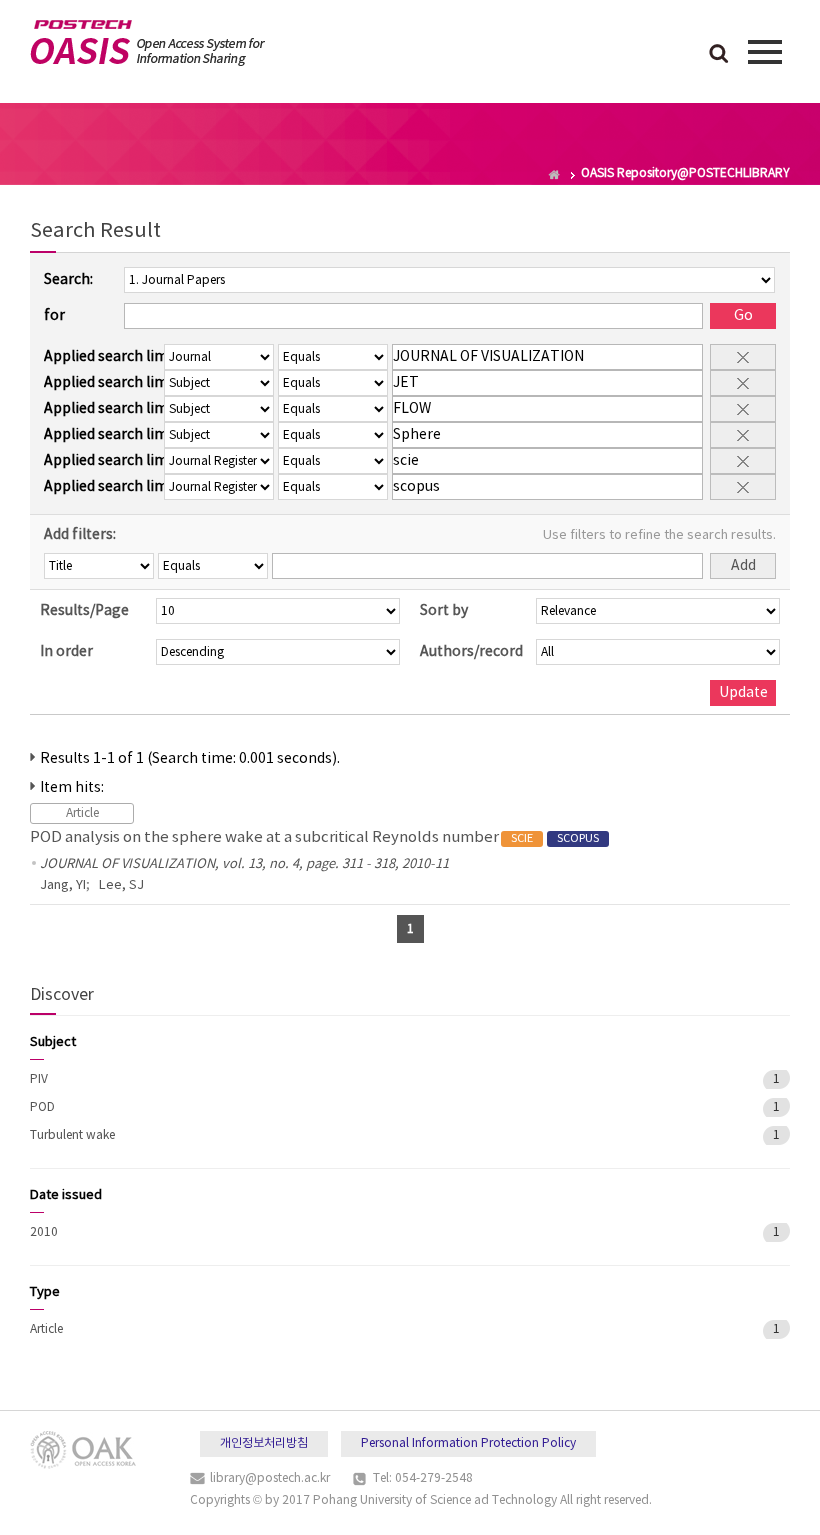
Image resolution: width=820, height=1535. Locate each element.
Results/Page (84, 611)
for (54, 316)
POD (42, 1107)
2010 (44, 1232)
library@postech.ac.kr (270, 1478)
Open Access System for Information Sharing (147, 43)
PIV (39, 1079)
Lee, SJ (121, 885)
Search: (68, 280)
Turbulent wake (72, 1135)
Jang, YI (63, 885)
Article (46, 1329)
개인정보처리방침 (264, 1443)
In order (66, 652)
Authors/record (471, 652)
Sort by (444, 611)
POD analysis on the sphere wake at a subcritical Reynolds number (314, 837)
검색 (719, 55)
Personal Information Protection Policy (468, 1443)
